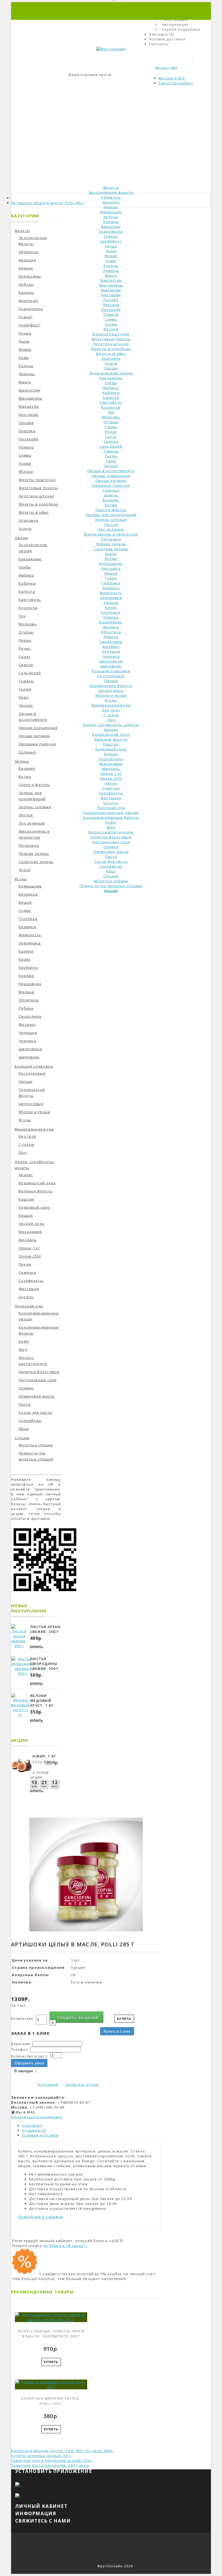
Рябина (111, 637)
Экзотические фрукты (111, 192)
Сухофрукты (111, 793)
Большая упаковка (111, 671)
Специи (111, 876)
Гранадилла (111, 231)
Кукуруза (111, 407)
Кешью (111, 754)
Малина (111, 627)
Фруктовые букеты (111, 339)
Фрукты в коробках (111, 349)
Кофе (111, 822)
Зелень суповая (111, 520)
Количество (22, 2019)
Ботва (111, 505)
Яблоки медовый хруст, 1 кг (42, 1701)
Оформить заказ (29, 2063)
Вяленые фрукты (111, 739)
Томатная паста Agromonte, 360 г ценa (50, 2465)
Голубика (111, 583)
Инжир (111, 256)
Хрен (111, 461)
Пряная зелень (111, 544)
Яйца (111, 871)
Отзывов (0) (34, 2130)
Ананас (111, 207)
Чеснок (111, 466)
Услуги (111, 363)
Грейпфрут (111, 241)
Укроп (111, 554)
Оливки (111, 847)
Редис (111, 432)
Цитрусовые (111, 690)
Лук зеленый (111, 529)
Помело (111, 314)
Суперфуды (111, 866)
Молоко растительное (111, 832)
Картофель (111, 402)
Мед (111, 827)
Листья (111, 524)
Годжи (111, 578)
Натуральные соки (111, 842)
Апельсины (111, 212)
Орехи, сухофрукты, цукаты (111, 725)
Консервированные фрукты (111, 817)
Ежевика (111, 588)
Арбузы (111, 217)
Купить (37, 1647)
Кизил (111, 607)
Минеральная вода (111, 705)
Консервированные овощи (111, 813)
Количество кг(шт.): (30, 2056)
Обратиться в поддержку (37, 2117)
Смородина (111, 642)
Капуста (111, 397)
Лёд (111, 720)
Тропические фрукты (111, 686)
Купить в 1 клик (117, 2031)
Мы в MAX (25, 2112)
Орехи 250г (111, 778)
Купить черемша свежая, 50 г (41, 2456)
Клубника (111, 612)
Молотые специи (111, 881)
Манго (111, 275)
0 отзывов (48, 2084)
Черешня (111, 651)
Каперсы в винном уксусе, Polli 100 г (51, 2401)
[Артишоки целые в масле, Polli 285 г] (86, 1935)
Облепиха (111, 632)
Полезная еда (111, 808)
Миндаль (111, 769)
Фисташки (111, 798)
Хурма (111, 324)
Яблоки (111, 329)
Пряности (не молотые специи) (111, 886)
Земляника (111, 598)
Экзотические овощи (111, 373)
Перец (111, 427)
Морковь (111, 417)
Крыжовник (111, 622)
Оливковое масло (111, 852)
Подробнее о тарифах (41, 2217)
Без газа (111, 710)
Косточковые (111, 676)
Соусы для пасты (111, 861)
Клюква (111, 617)
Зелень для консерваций (111, 515)
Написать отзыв (82, 2084)
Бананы (111, 222)
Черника (111, 656)
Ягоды (111, 559)
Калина (111, 603)
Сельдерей (111, 446)
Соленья (111, 490)
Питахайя (111, 310)
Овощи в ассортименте (111, 471)
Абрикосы (111, 197)
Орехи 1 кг (111, 773)
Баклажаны (111, 378)
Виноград (111, 227)
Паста (111, 856)
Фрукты (111, 187)
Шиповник (111, 666)
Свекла (111, 441)
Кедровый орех (111, 749)
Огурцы (111, 422)
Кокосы (111, 266)
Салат (111, 437)
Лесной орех (111, 759)
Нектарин (111, 295)
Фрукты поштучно (111, 334)
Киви (111, 261)
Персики (111, 305)
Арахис (111, 730)
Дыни (111, 251)
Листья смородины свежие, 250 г (45, 1664)
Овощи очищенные (111, 476)
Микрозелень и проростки (111, 534)
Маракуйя (111, 290)
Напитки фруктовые (111, 837)
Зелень (111, 495)
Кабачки (111, 393)
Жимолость (111, 593)
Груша (111, 246)
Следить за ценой (78, 2017)
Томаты (111, 451)
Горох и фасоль (111, 510)
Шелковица (111, 661)
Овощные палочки (111, 485)
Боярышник (111, 563)
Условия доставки (40, 2135)
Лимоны (111, 270)
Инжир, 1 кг (43, 1756)
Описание (32, 2125)
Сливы (111, 319)
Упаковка (111, 358)
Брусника (111, 568)
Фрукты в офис (111, 354)
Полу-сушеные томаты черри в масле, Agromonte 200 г (51, 2334)
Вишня (111, 573)
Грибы (111, 383)
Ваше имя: (21, 2044)
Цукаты (111, 803)
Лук (111, 412)
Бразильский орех (111, 734)
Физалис (111, 647)
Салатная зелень (111, 549)
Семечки (111, 788)
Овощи (111, 368)
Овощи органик (111, 480)
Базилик (111, 500)
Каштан (111, 744)
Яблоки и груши (111, 695)
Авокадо (111, 202)
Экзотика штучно (111, 344)
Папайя (111, 300)
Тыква (111, 456)
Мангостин (111, 280)
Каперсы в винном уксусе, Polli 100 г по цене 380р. (62, 2451)
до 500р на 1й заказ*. (65, 2246)
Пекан (111, 783)
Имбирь (111, 388)
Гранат (111, 236)
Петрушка (111, 539)
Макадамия (111, 764)
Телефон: (20, 2050)
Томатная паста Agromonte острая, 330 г (52, 2460)
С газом (111, 715)
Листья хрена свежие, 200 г (45, 1629)
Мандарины (111, 285)
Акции (111, 891)
